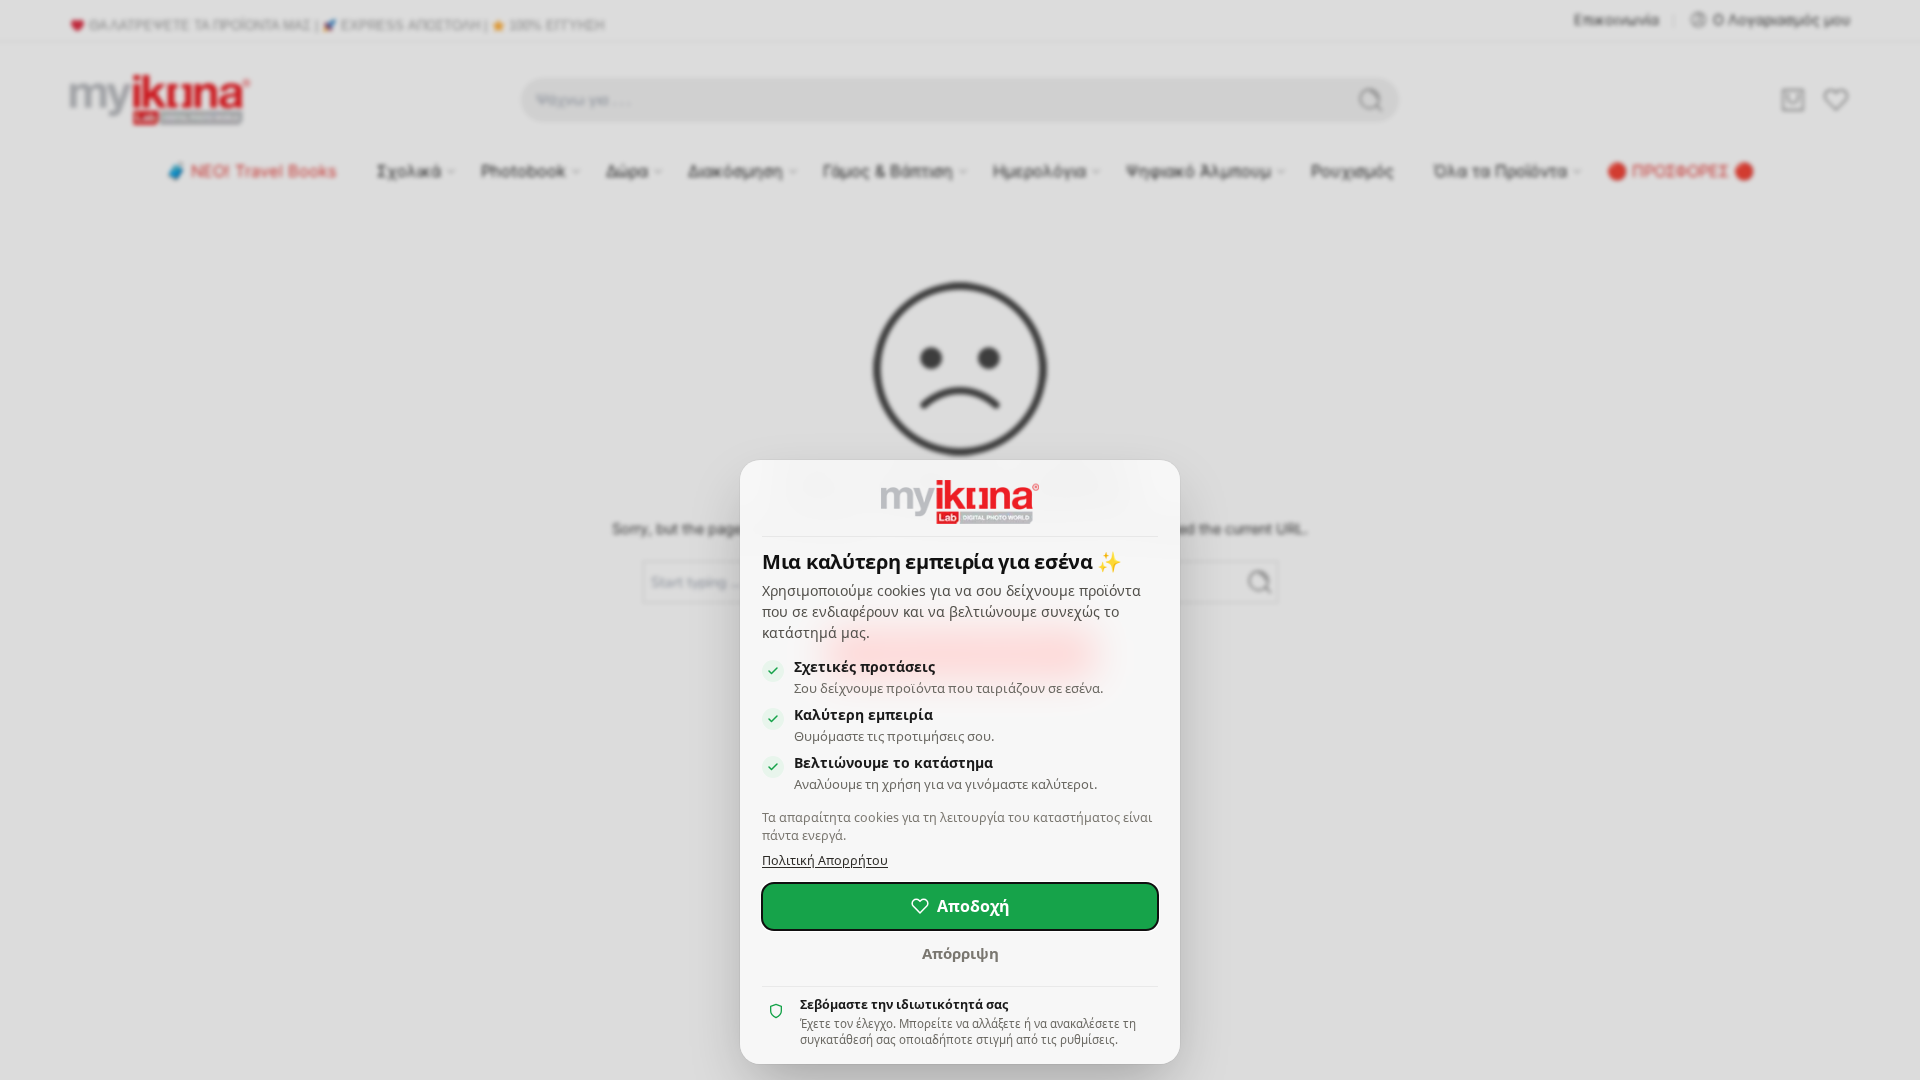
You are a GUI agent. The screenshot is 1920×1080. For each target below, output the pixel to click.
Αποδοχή (973, 906)
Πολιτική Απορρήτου (825, 860)
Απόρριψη (960, 953)
